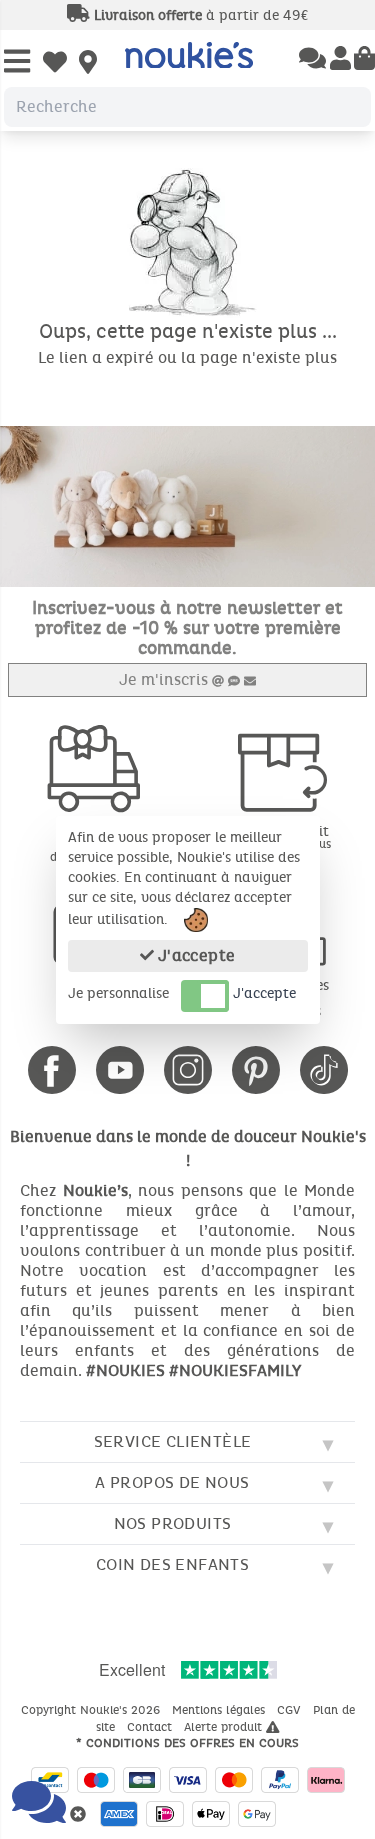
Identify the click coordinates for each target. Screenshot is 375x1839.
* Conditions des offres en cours (187, 1743)
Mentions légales (220, 1710)
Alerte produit (225, 1727)
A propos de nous (172, 1482)
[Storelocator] (88, 64)
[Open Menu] (17, 62)
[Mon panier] (364, 60)
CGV (291, 1710)
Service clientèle (173, 1441)
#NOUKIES (125, 1370)
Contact (151, 1727)
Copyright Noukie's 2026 (92, 1710)
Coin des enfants (172, 1564)
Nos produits (173, 1523)
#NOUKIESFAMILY (235, 1370)
